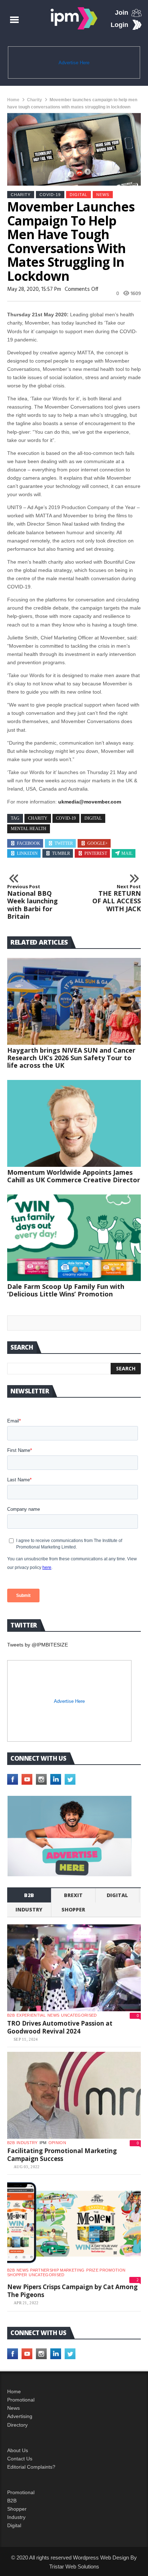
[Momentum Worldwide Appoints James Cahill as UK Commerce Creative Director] (74, 1123)
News (103, 195)
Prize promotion (106, 2270)
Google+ (98, 843)
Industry (16, 2517)
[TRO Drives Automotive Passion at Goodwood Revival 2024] (74, 1968)
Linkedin (27, 853)
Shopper (17, 2509)
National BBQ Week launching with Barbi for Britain (33, 902)
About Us (18, 2450)
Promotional (21, 2400)
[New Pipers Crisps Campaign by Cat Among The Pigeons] (74, 2223)
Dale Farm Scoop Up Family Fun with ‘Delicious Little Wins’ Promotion (66, 1290)
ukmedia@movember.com (90, 802)
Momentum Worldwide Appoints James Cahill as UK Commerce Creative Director (74, 1176)
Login (119, 25)
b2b (29, 1895)
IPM (43, 2143)
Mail (127, 853)
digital (93, 818)
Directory (17, 2425)
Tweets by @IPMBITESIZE (38, 1645)
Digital (78, 195)
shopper (73, 1909)
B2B (12, 2501)
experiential (31, 2015)
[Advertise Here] (70, 1836)
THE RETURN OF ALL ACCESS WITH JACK (117, 898)
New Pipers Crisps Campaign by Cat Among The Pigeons (72, 2291)
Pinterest (96, 853)
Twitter (64, 843)
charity (38, 818)
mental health (29, 829)
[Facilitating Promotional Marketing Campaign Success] (74, 2095)
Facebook (29, 843)
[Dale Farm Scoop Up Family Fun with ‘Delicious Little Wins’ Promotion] (74, 1238)
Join (122, 13)
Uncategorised (79, 2015)
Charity (34, 100)
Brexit (73, 1895)
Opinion (57, 2143)
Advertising (20, 2416)
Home (13, 100)
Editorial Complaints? (31, 2467)
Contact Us (20, 2459)
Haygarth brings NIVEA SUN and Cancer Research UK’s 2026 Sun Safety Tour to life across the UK (71, 1058)
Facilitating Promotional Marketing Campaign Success (62, 2155)
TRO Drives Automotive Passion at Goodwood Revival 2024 (60, 2027)
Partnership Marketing (57, 2270)
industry (29, 1909)
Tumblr (61, 853)
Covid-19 (50, 195)
